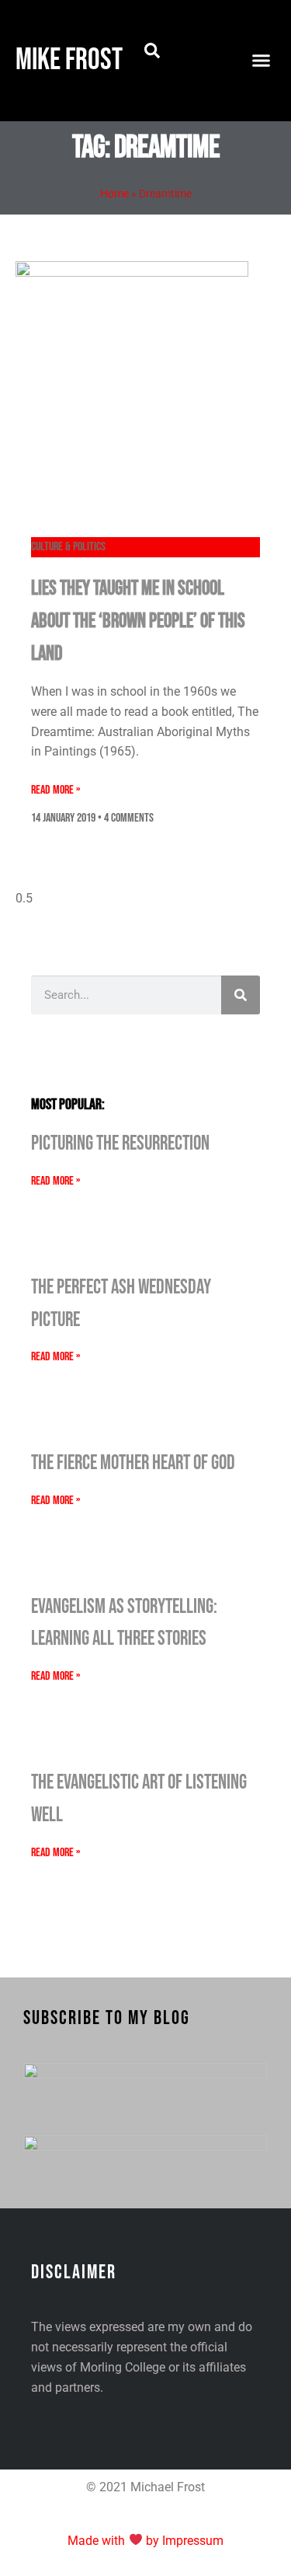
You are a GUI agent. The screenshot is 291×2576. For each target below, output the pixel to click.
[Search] (241, 995)
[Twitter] (191, 80)
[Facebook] (191, 35)
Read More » (55, 790)
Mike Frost (69, 60)
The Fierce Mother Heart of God (133, 1463)
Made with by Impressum (145, 2541)
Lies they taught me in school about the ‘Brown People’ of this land (138, 621)
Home (114, 194)
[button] (152, 51)
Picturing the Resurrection (120, 1144)
